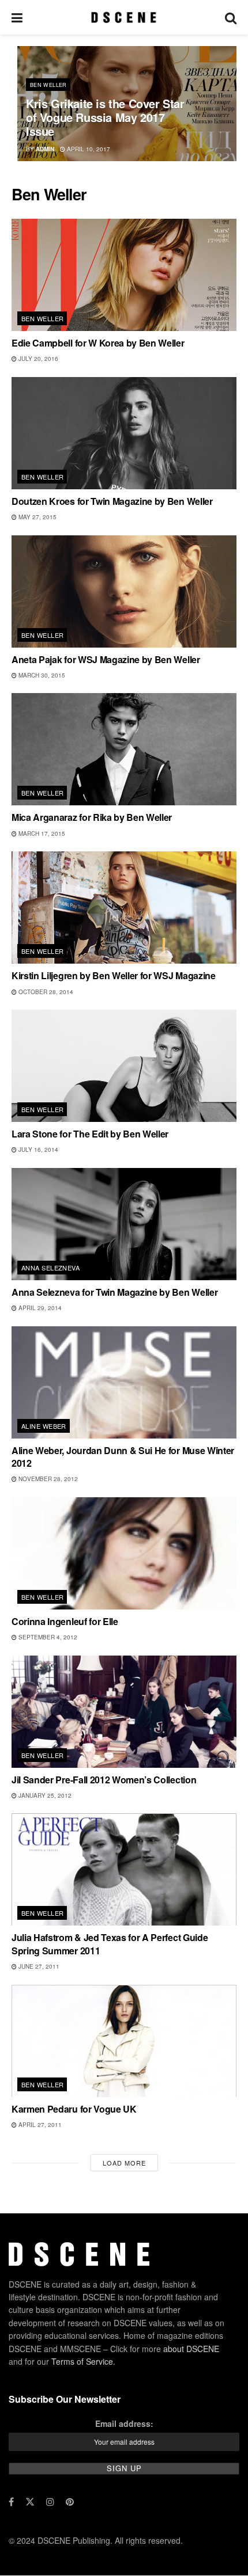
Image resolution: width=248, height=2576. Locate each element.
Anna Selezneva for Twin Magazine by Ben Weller (114, 1292)
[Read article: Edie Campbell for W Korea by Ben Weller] (124, 275)
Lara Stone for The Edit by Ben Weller (90, 1134)
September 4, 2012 (47, 1637)
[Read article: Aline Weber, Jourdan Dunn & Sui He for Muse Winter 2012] (124, 1382)
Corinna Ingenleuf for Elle (65, 1621)
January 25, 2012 (44, 1795)
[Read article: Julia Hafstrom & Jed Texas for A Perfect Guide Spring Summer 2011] (124, 1869)
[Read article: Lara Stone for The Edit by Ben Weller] (124, 1066)
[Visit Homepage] (124, 17)
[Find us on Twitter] (30, 2502)
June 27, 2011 (38, 1966)
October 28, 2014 (45, 992)
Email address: (124, 2423)
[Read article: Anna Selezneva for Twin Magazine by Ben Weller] (124, 1224)
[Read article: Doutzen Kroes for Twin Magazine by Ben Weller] (124, 433)
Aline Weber (44, 1426)
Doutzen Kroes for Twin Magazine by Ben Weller (112, 501)
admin (45, 149)
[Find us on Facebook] (11, 2502)
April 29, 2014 (39, 1308)
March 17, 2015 (41, 834)
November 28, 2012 (47, 1479)
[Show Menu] (17, 17)
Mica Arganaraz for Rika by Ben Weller (92, 817)
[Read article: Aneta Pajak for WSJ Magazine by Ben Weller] (124, 591)
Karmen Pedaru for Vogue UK (74, 2109)
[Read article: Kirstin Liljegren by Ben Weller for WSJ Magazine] (124, 908)
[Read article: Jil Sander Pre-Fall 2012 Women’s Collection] (124, 1712)
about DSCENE (191, 2349)
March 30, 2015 (41, 675)
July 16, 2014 (37, 1150)
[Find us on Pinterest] (70, 2502)
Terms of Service (82, 2361)
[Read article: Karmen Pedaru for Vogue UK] (124, 2041)
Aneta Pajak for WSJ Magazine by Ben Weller (106, 659)
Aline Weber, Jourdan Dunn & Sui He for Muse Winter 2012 (123, 1457)
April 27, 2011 (39, 2125)
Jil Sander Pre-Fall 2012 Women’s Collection (104, 1780)
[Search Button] (231, 17)
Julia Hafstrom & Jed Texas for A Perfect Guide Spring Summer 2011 (110, 1944)
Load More (124, 2163)
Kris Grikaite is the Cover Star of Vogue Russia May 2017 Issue (105, 117)
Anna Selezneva (50, 1268)
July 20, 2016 (37, 359)
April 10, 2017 (88, 149)
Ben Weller (48, 85)
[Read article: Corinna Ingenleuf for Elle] (124, 1553)
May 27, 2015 (37, 517)
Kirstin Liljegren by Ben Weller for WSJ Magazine (114, 975)
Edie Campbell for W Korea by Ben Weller (98, 343)
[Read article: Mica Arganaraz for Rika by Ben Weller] (124, 749)
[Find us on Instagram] (50, 2502)
